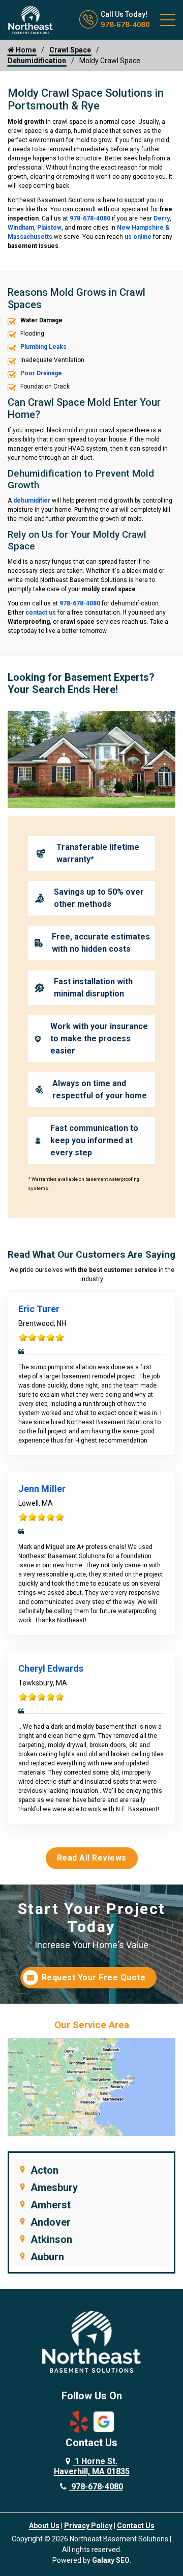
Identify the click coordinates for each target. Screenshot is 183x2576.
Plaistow (49, 228)
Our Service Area (92, 2025)
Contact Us (136, 2526)
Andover (51, 2222)
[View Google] (104, 2421)
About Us (44, 2526)
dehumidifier (32, 501)
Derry (162, 218)
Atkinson (51, 2239)
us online (138, 237)
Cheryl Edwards (51, 1668)
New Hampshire (140, 228)
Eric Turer (39, 1309)
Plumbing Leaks (43, 347)
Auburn (47, 2257)
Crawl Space (70, 50)
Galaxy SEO (111, 2560)
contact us (41, 613)
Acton (44, 2170)
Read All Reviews (92, 1858)
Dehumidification (37, 61)
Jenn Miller (42, 1489)
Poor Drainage (41, 373)
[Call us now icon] (90, 26)
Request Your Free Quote (94, 1977)
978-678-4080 (125, 24)
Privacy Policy (88, 2526)
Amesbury (54, 2187)
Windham (21, 228)
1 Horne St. (92, 2466)
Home (25, 50)
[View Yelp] (79, 2421)
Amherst (51, 2205)
